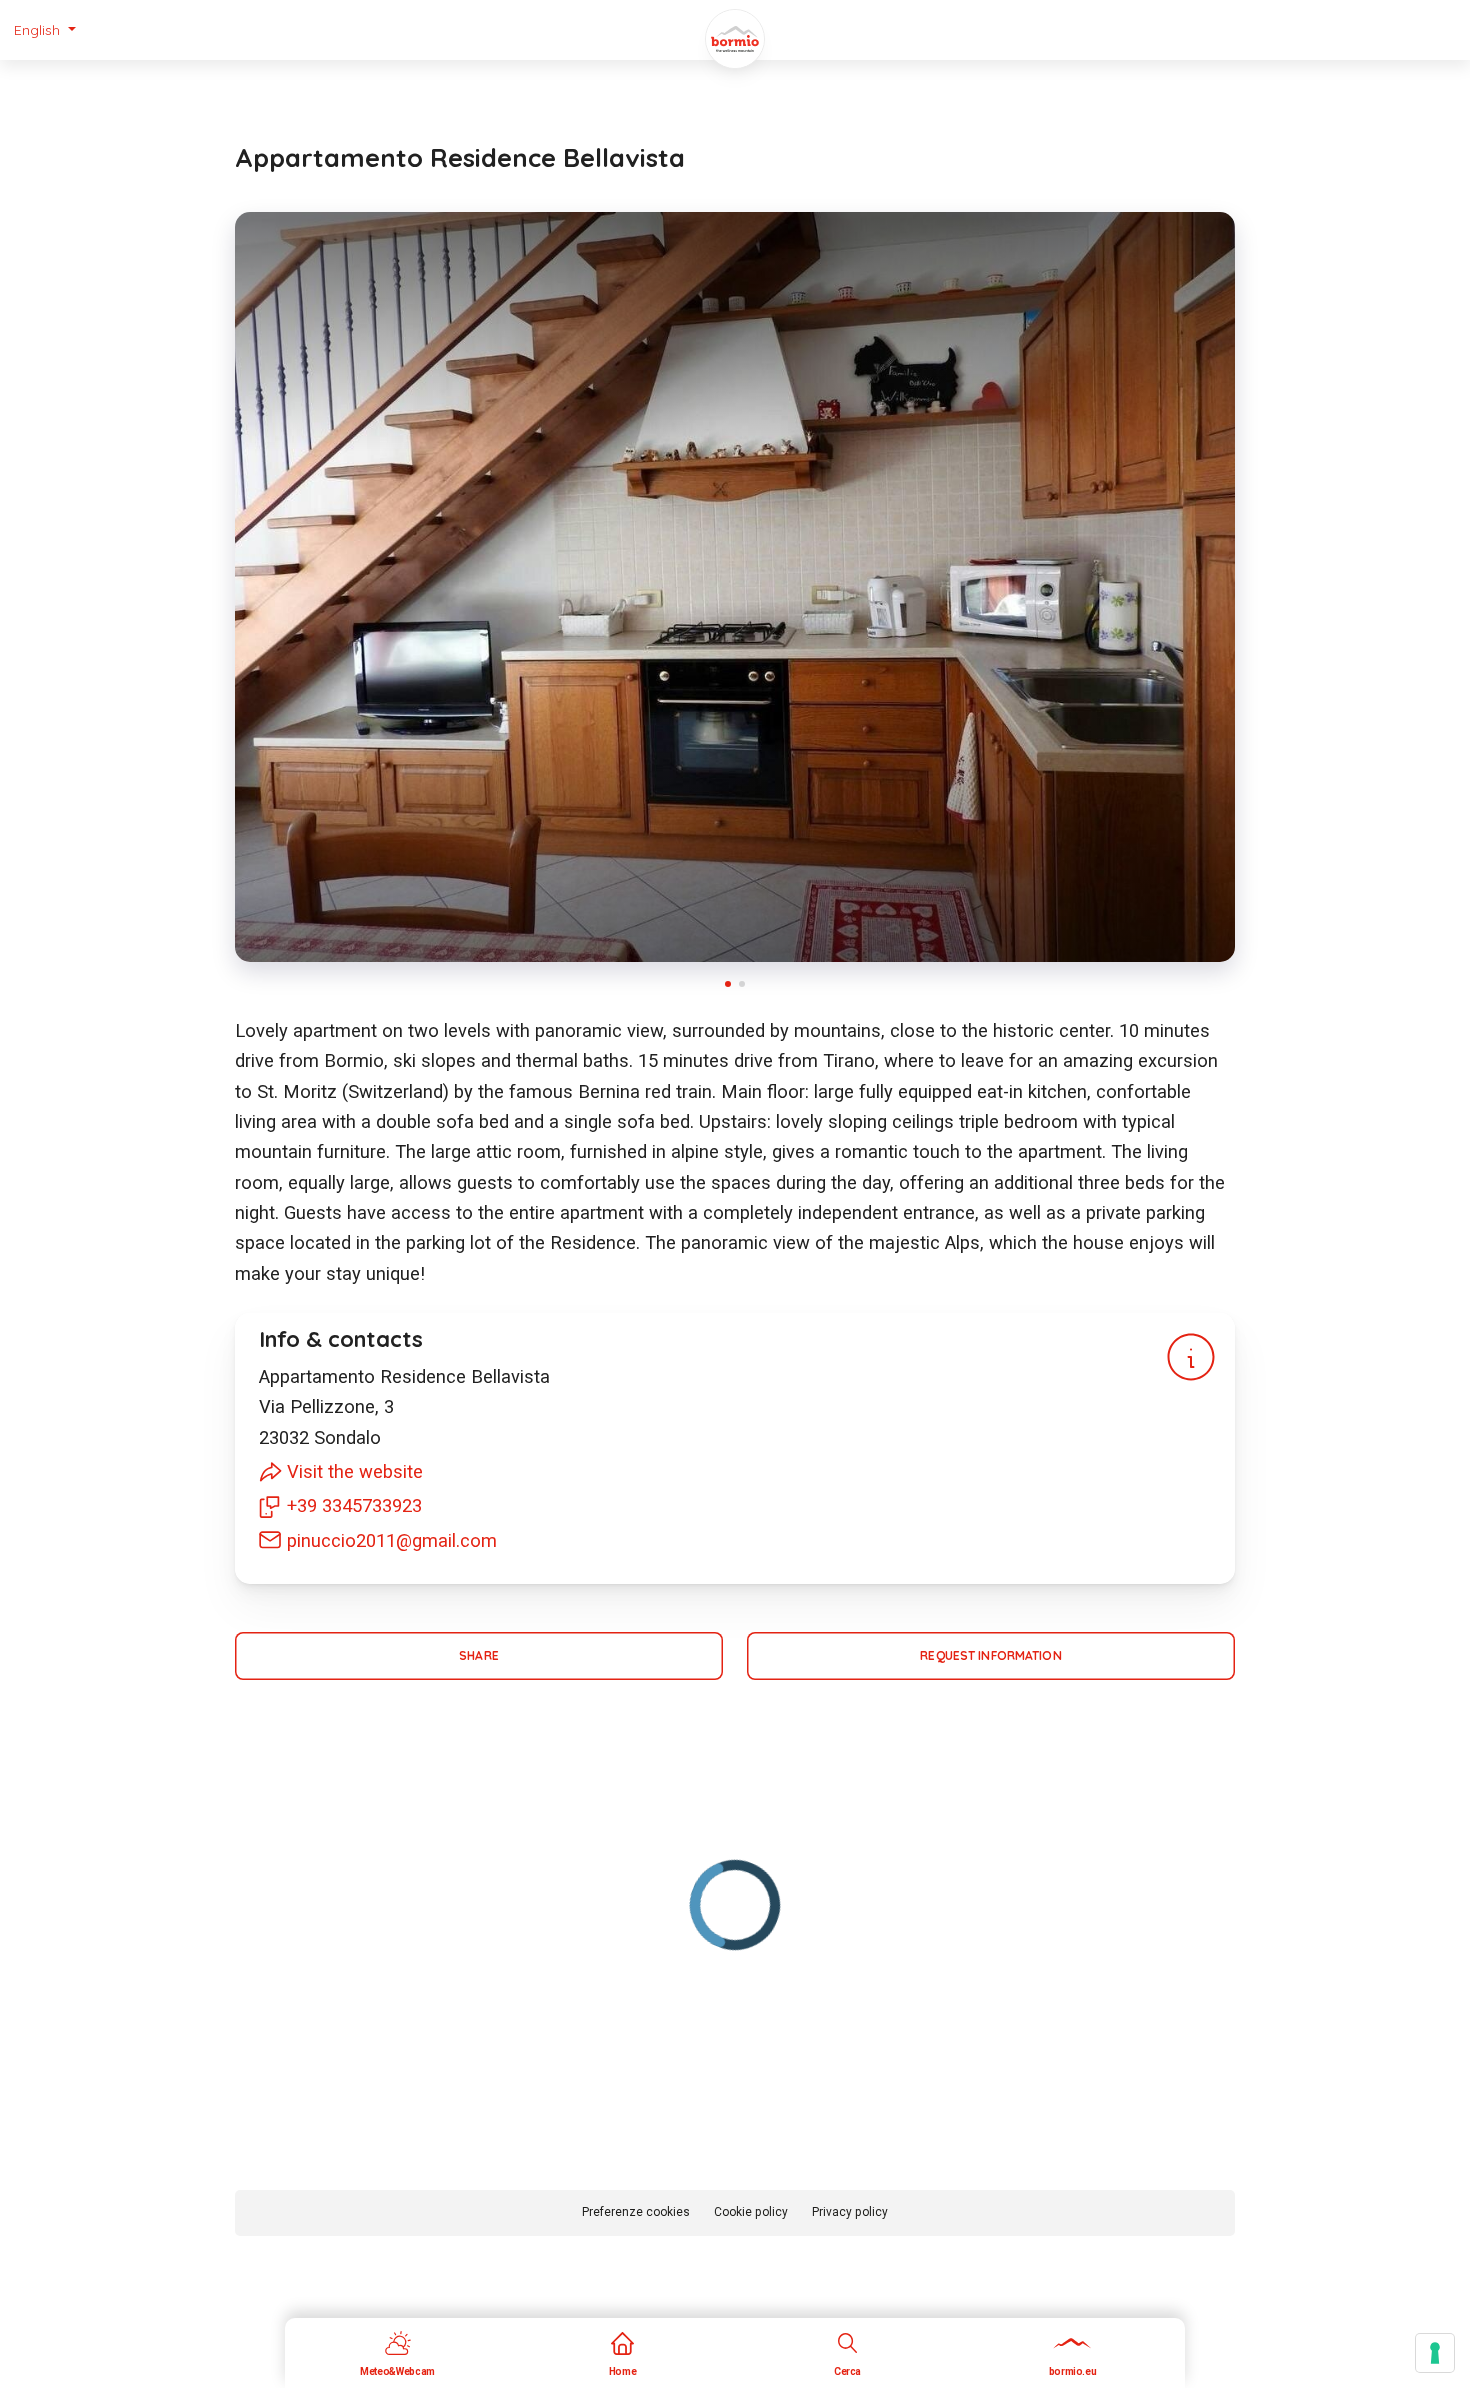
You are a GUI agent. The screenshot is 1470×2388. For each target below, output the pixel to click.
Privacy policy (850, 2212)
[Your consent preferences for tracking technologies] (1435, 2353)
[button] (45, 30)
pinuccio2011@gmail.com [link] (392, 1540)
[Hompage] (735, 39)
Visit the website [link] (355, 1471)
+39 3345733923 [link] (354, 1505)
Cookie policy (751, 2212)
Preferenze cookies (636, 2212)
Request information (990, 1655)
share (479, 1655)
